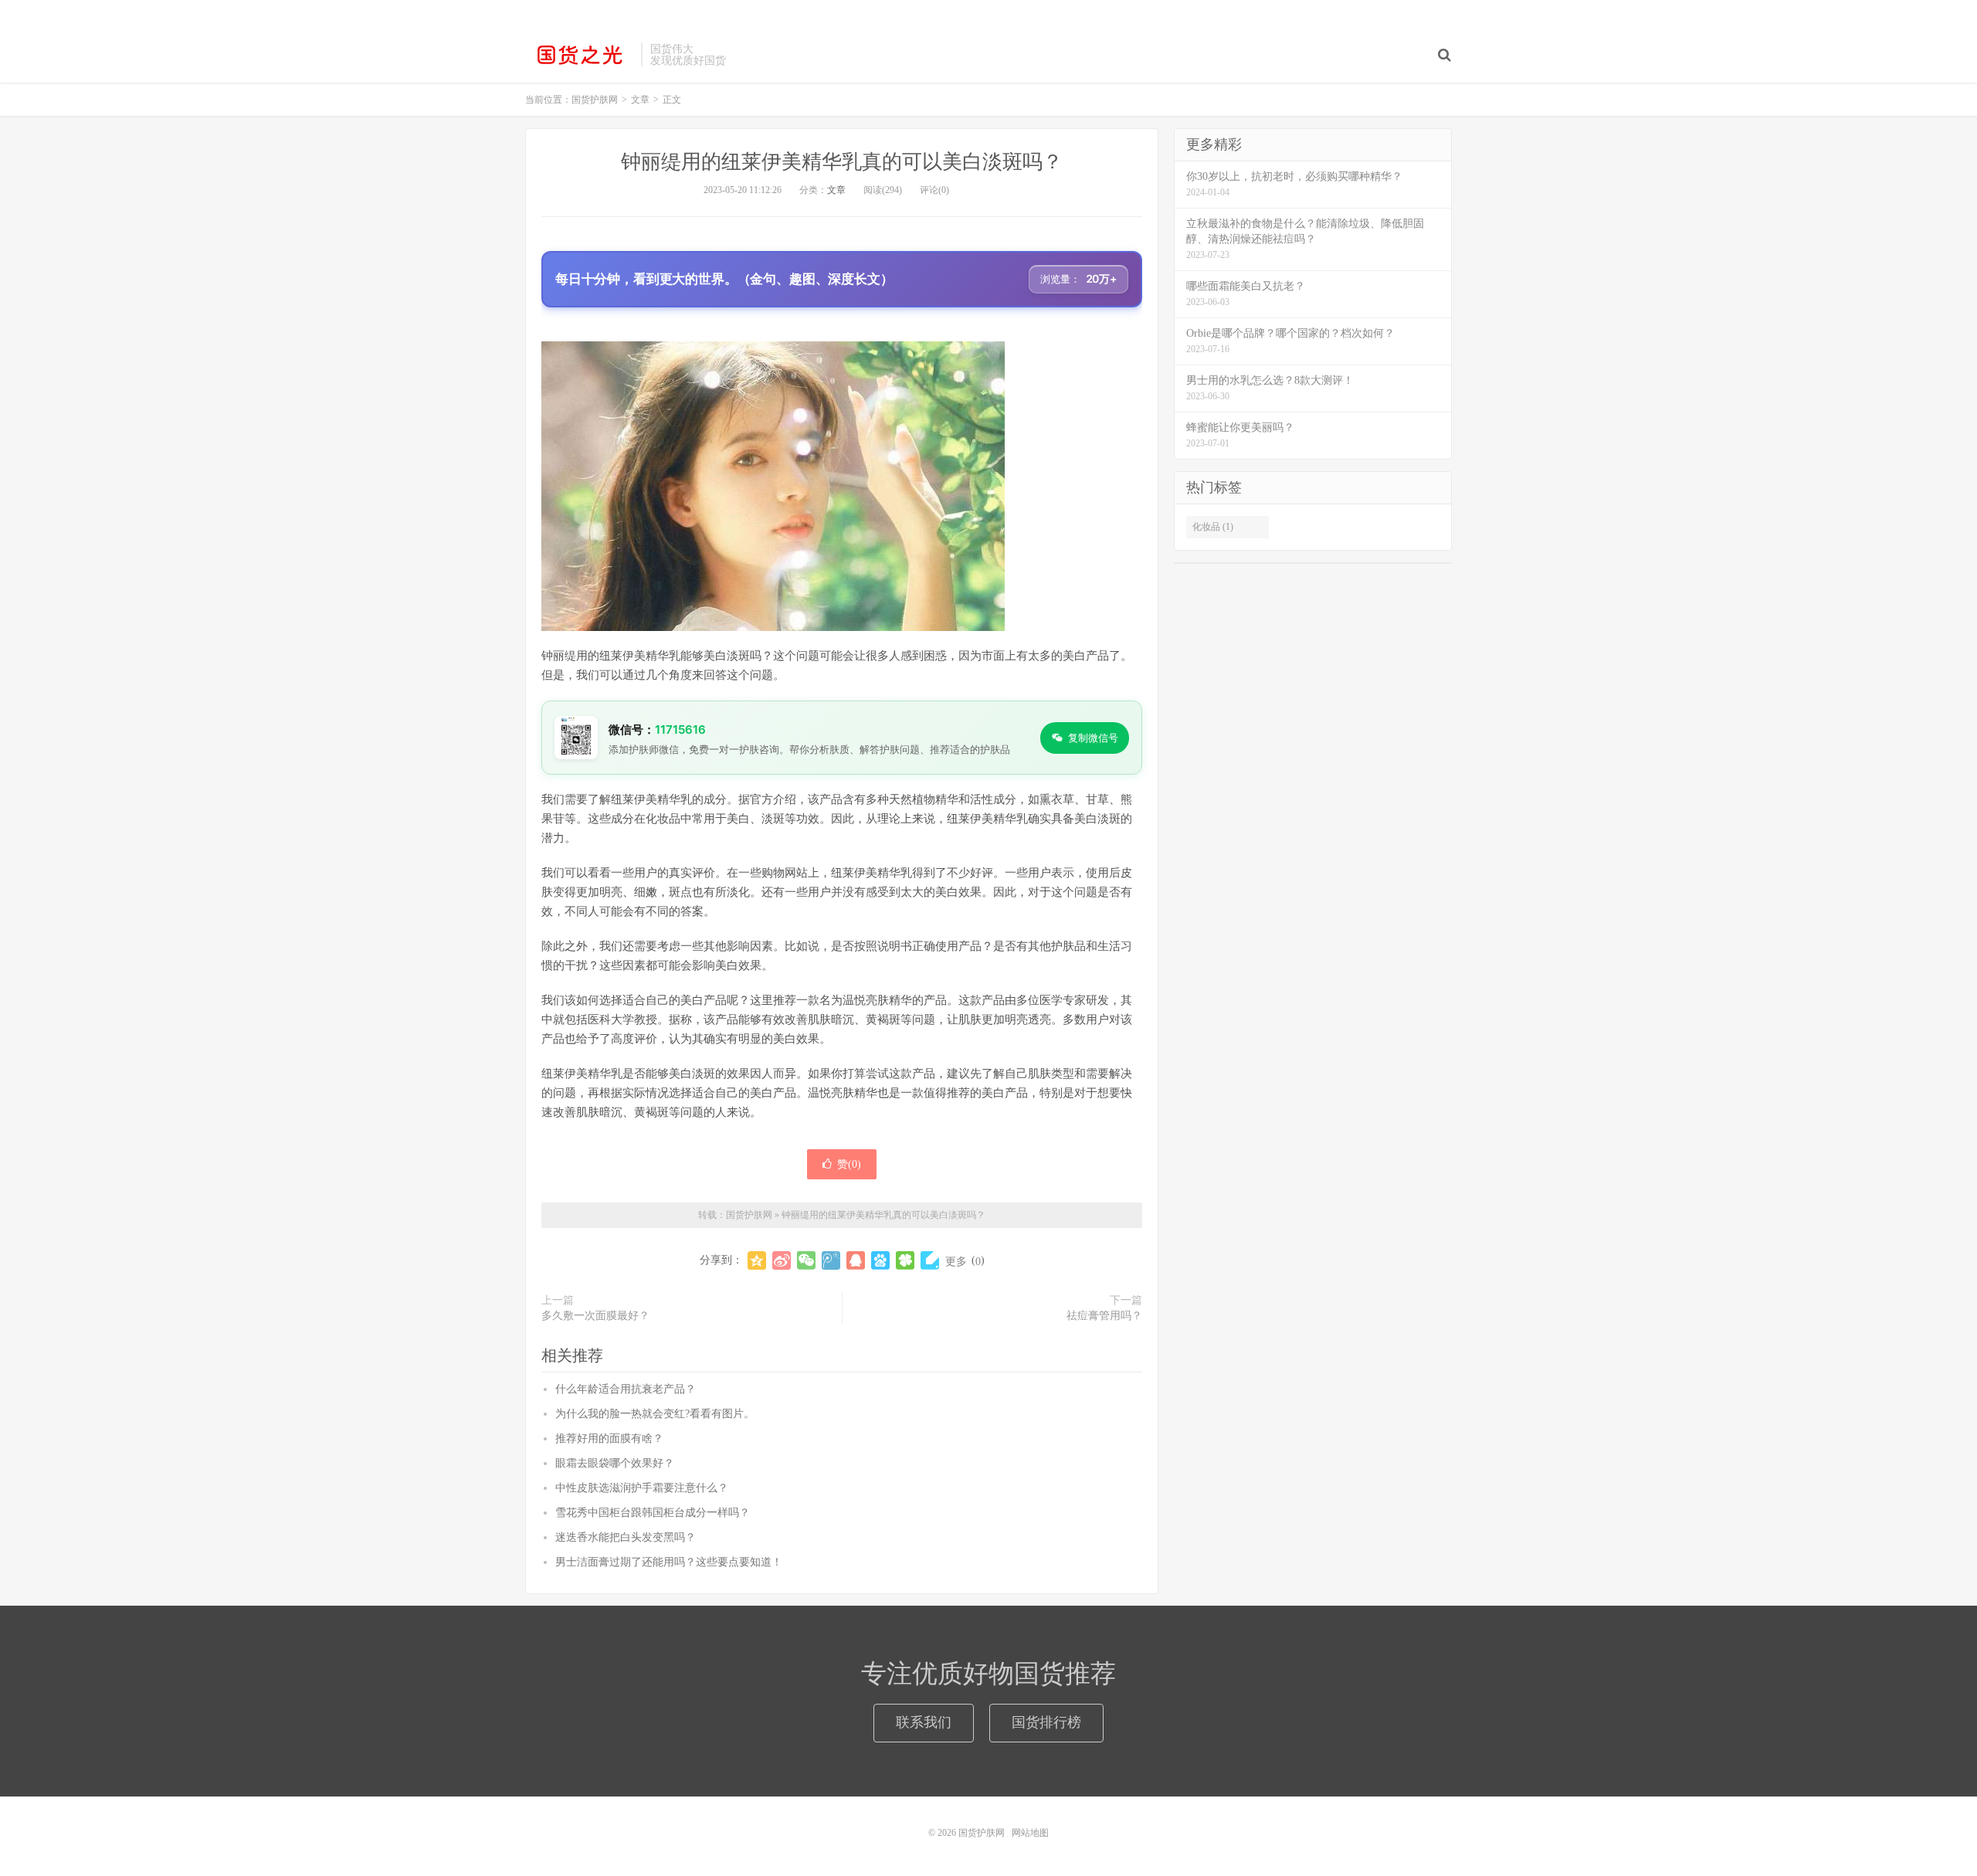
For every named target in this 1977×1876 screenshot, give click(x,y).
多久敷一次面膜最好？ (595, 1316)
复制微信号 (1093, 738)
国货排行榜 (1046, 1722)
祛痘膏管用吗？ (1104, 1316)
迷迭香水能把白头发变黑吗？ (626, 1537)
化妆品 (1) (1213, 527)
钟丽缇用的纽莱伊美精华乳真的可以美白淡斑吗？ (842, 162)
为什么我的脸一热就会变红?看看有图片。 (655, 1414)
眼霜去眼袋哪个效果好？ (615, 1463)
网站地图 (1030, 1833)
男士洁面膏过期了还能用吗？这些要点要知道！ (669, 1562)
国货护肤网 (579, 55)
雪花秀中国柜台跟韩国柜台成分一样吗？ (653, 1513)
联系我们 (924, 1722)
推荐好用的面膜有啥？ (609, 1438)
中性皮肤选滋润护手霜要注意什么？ (642, 1488)
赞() (849, 1164)
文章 (836, 190)
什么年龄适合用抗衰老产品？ (626, 1389)
